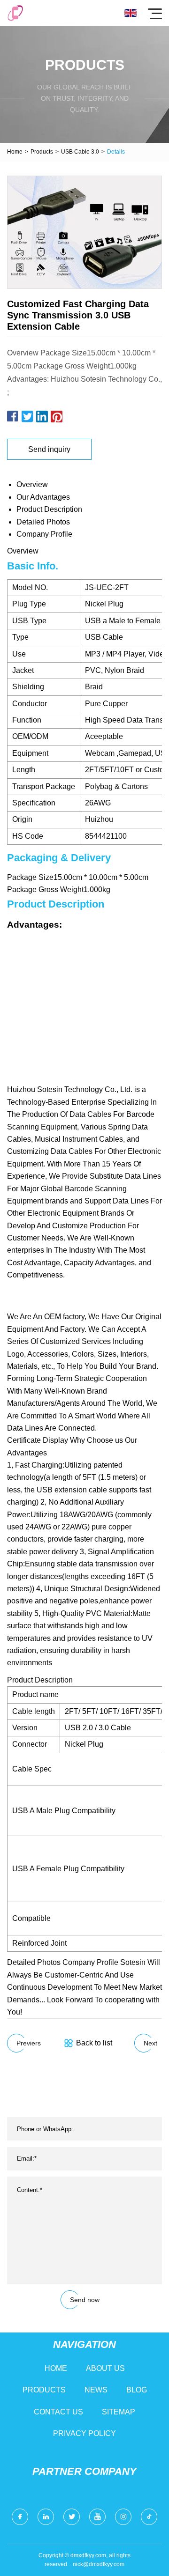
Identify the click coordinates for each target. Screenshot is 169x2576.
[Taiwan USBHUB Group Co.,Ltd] (15, 13)
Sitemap (119, 2412)
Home (15, 152)
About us (105, 2368)
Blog (137, 2390)
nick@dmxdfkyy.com (99, 2564)
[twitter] (72, 2517)
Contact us (58, 2412)
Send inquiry (49, 449)
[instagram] (123, 2517)
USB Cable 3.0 (80, 152)
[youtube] (97, 2517)
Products (42, 152)
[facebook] (20, 2517)
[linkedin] (46, 2517)
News (96, 2390)
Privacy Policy (84, 2433)
